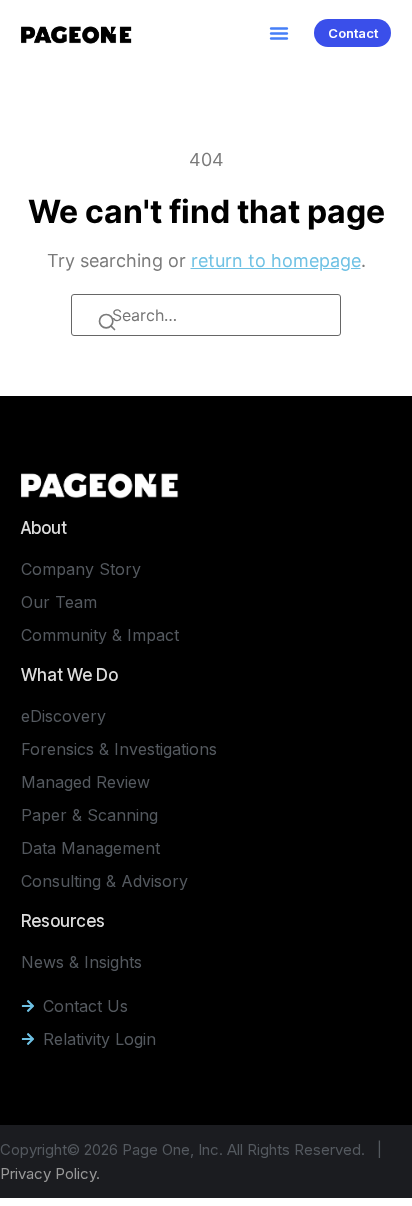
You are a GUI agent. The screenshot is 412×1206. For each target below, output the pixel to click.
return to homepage (276, 260)
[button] (279, 33)
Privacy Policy (48, 1173)
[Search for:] (206, 315)
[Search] (109, 325)
